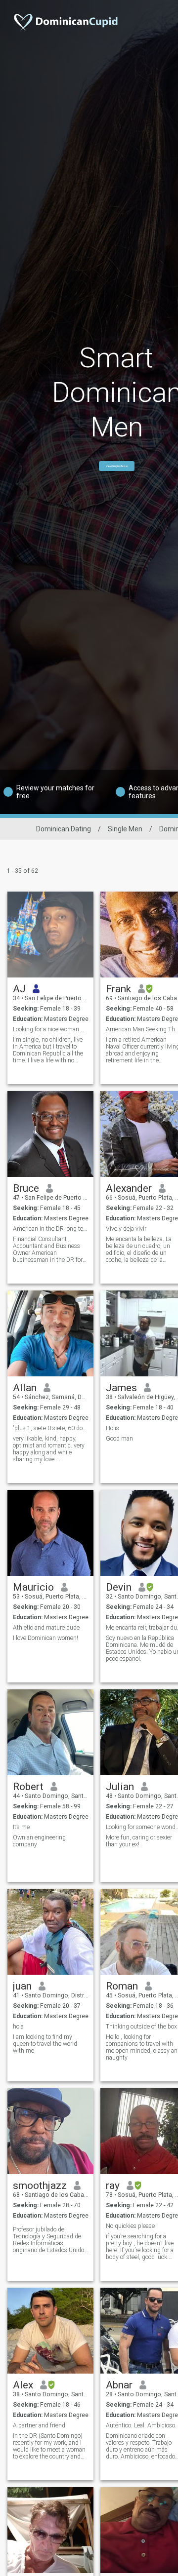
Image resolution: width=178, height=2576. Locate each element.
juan (22, 1986)
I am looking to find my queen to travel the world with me (45, 2044)
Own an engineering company (39, 1841)
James (121, 1388)
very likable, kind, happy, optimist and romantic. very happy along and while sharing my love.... (49, 1449)
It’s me (21, 1827)
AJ (19, 989)
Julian (120, 1787)
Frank (118, 989)
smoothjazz (40, 2186)
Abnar (119, 2385)
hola (18, 2027)
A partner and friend (39, 2425)
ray (113, 2186)
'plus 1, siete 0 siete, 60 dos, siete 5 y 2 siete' (51, 1428)
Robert (28, 1787)
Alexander (129, 1188)
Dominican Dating (64, 829)
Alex (23, 2385)
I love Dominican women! (45, 1638)
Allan (25, 1388)
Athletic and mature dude (46, 1628)
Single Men (125, 829)
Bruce (26, 1188)
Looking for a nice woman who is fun (51, 1029)
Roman (122, 1986)
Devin (119, 1587)
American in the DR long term (51, 1229)
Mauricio (33, 1587)
